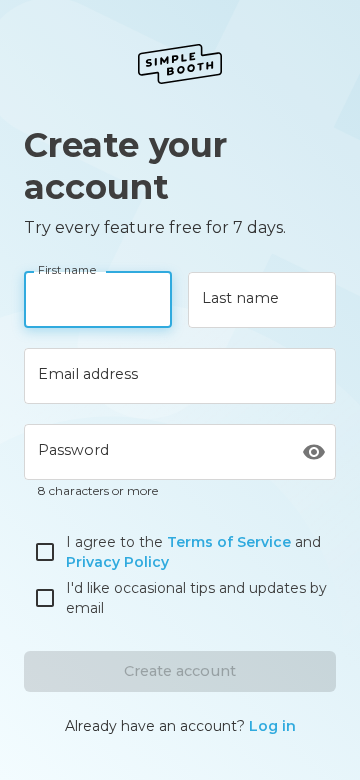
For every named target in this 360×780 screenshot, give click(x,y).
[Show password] (314, 452)
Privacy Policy (117, 562)
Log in (272, 726)
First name (67, 271)
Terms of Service (229, 542)
